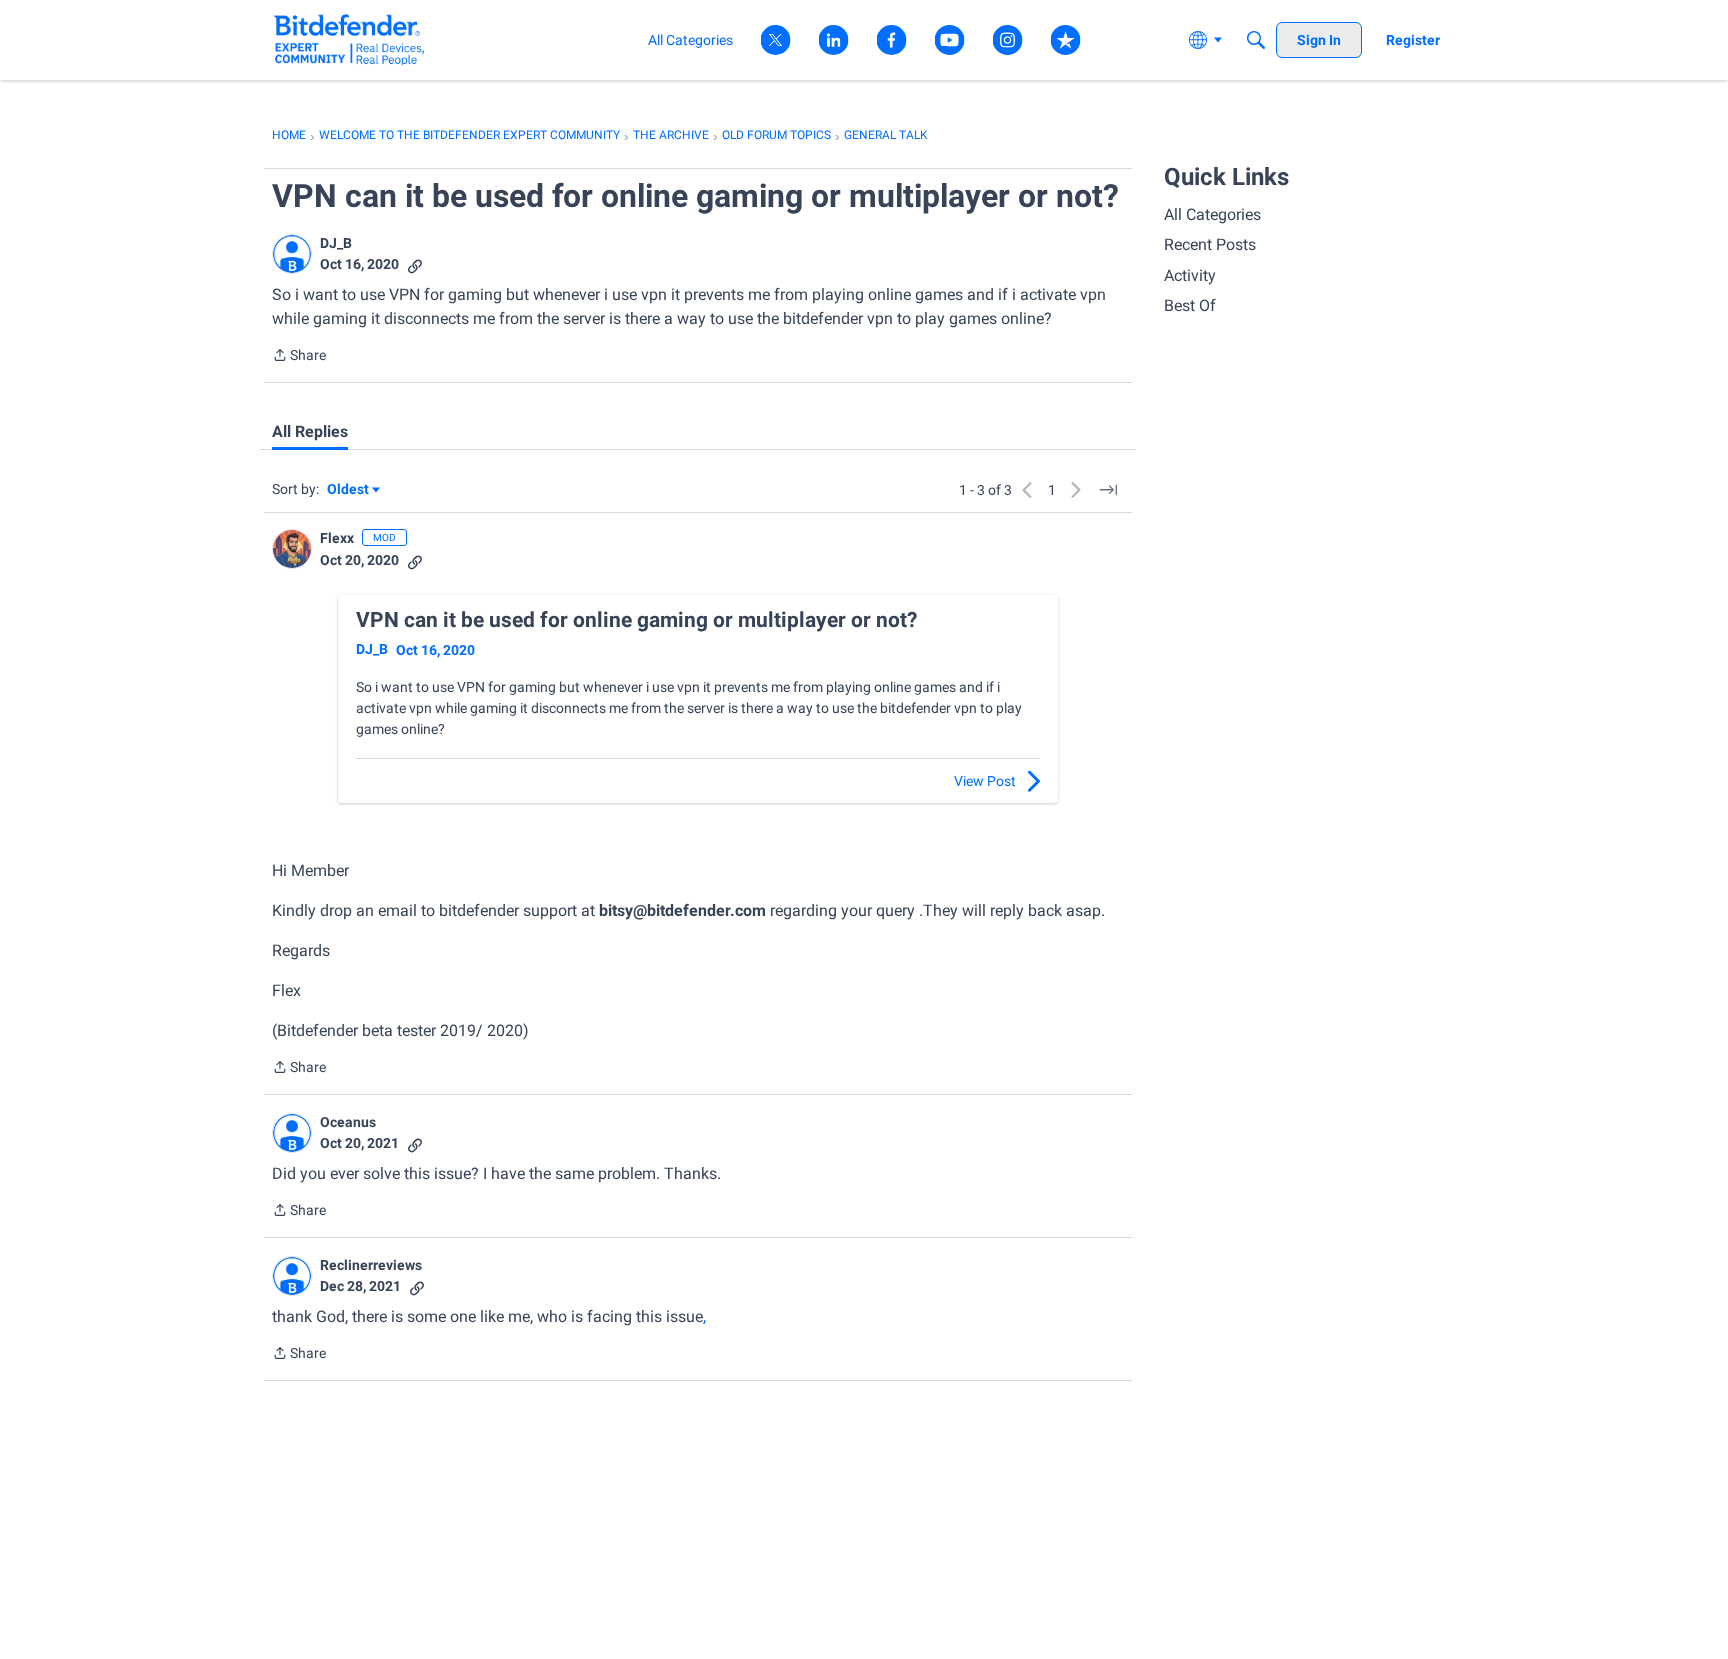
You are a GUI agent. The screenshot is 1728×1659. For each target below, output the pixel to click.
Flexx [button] (337, 538)
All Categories (1212, 214)
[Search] (1256, 40)
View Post (985, 781)
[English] (349, 39)
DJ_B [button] (336, 243)
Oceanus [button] (348, 1122)
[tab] (310, 432)
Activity (1190, 275)
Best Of (1190, 305)
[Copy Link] (415, 264)
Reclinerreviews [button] (371, 1265)
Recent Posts (1210, 244)
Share (299, 357)
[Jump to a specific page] (1108, 490)
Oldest (349, 490)
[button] (292, 254)
